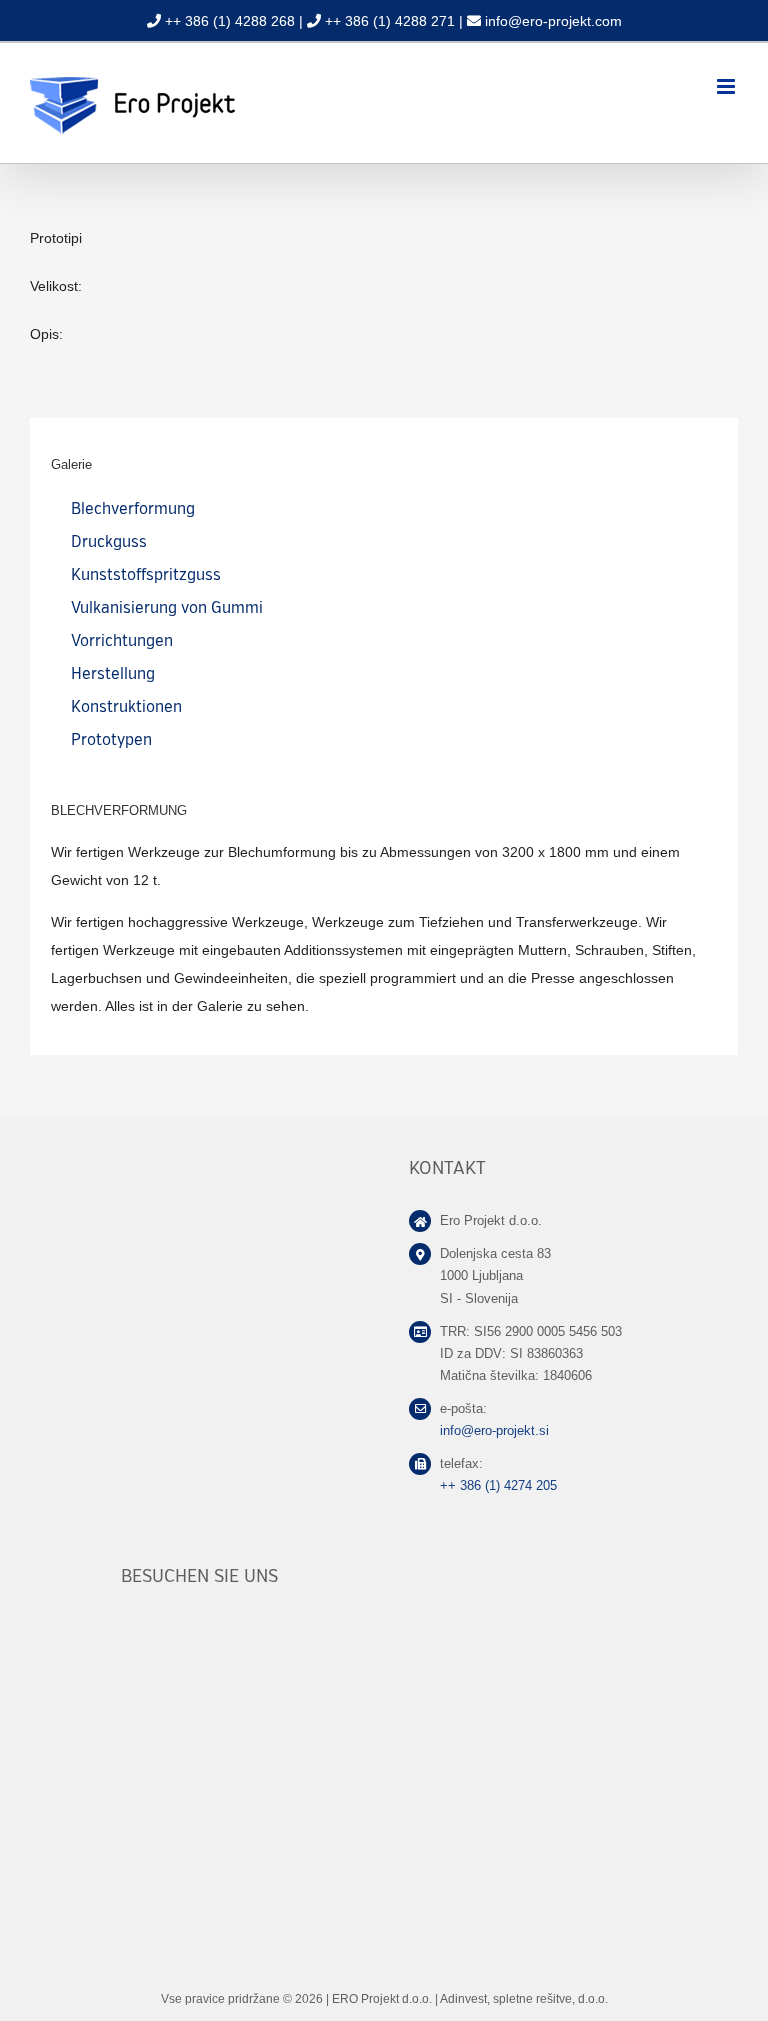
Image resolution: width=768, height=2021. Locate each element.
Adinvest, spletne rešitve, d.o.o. (524, 1999)
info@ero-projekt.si (494, 1430)
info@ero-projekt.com (553, 21)
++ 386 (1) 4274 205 (498, 1485)
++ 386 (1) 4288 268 (230, 21)
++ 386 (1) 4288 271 (390, 21)
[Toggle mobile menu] (727, 86)
